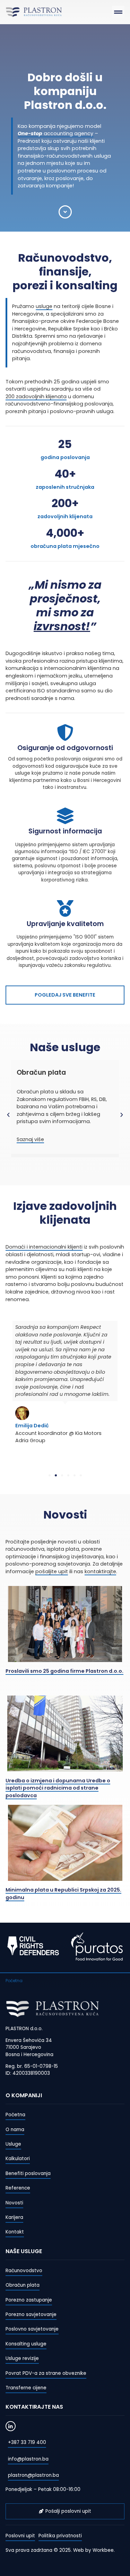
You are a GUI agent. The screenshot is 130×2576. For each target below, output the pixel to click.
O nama (15, 2130)
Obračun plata (23, 2285)
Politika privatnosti (60, 2536)
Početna (15, 2115)
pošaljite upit (52, 1571)
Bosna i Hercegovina (29, 2055)
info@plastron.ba (28, 2459)
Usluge (13, 2144)
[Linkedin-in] (11, 2426)
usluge (44, 306)
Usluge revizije (22, 2358)
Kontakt (15, 2232)
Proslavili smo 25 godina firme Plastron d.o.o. (64, 1671)
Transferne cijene (26, 2388)
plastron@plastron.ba (33, 2475)
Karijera (14, 2217)
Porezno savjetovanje (31, 2314)
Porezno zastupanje (29, 2300)
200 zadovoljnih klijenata (36, 396)
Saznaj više (30, 1139)
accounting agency (55, 133)
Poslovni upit (20, 2536)
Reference (18, 2188)
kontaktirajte (100, 1571)
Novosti (14, 2203)
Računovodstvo (24, 2271)
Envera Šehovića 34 (29, 2040)
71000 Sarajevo (23, 2047)
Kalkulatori (18, 2159)
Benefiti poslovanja (28, 2173)
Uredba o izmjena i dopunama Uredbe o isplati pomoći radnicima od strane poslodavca (58, 1788)
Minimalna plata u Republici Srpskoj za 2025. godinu (63, 1894)
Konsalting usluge (26, 2344)
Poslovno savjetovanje (32, 2329)
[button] (118, 12)
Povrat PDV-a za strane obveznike (46, 2373)
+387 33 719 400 (27, 2442)
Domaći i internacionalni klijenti (44, 1247)
